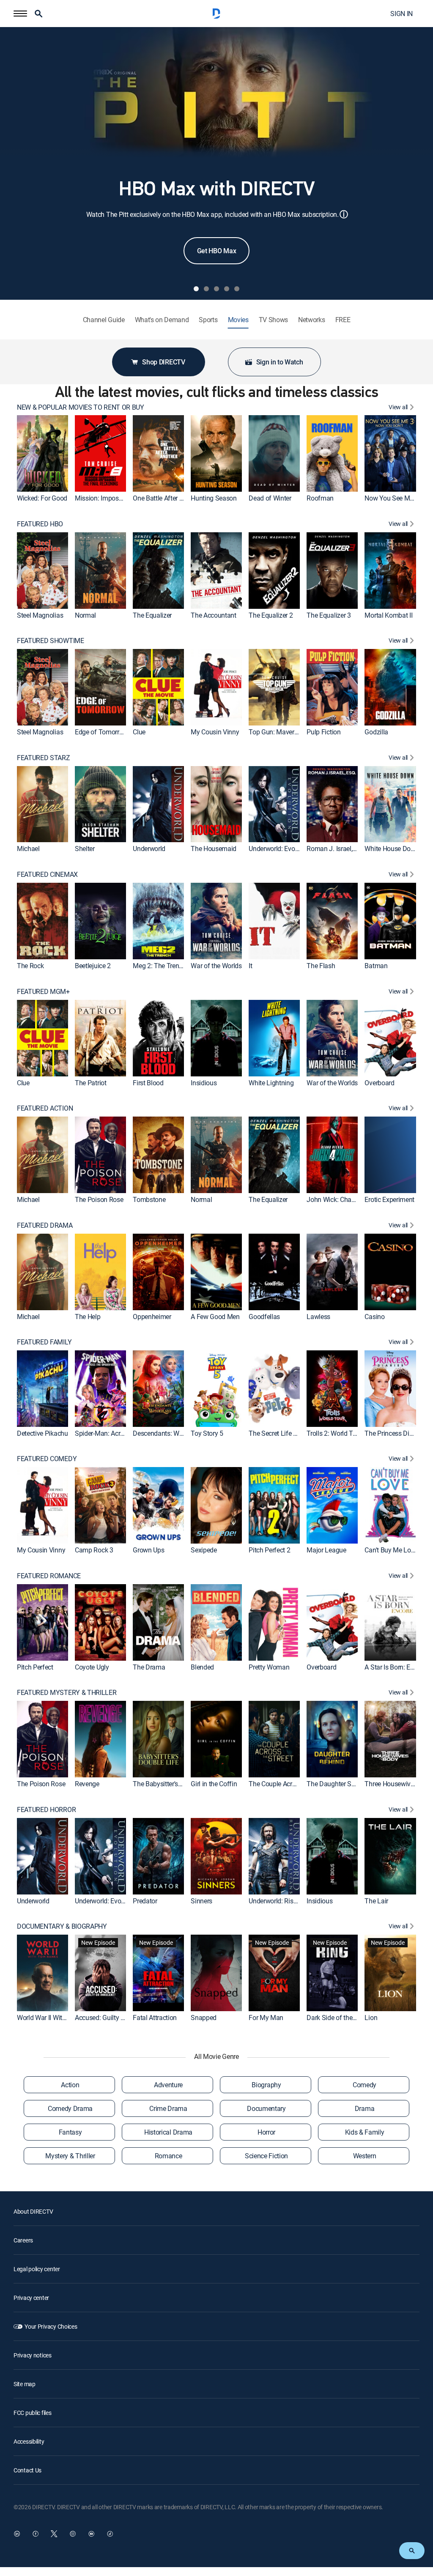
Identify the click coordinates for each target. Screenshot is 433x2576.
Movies (238, 320)
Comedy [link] (364, 2085)
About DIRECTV (33, 2211)
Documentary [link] (266, 2108)
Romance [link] (169, 2156)
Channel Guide (104, 320)
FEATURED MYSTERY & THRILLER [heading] (67, 1693)
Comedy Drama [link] (70, 2108)
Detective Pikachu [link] (42, 1433)
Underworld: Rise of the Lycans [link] (292, 1900)
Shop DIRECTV (163, 362)
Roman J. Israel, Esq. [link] (336, 849)
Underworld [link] (149, 849)
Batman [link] (376, 966)
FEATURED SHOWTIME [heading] (51, 641)
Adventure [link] (168, 2085)
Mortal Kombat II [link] (388, 615)
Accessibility (29, 2441)
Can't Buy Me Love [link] (391, 1550)
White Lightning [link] (271, 1082)
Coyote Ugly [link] (92, 1667)
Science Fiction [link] (266, 2156)
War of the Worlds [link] (216, 966)
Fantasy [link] (70, 2132)
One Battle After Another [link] (167, 498)
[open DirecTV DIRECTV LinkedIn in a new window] (17, 2534)
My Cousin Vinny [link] (215, 732)
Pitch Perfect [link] (35, 1667)
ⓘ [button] (344, 214)
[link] (42, 453)
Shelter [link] (85, 849)
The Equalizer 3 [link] (329, 615)
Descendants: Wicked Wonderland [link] (181, 1433)
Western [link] (365, 2156)
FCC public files (33, 2413)
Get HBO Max (216, 251)
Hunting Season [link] (214, 498)
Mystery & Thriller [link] (70, 2156)
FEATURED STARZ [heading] (44, 758)
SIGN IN (401, 14)
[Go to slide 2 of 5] (206, 289)
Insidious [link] (204, 1082)
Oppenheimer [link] (152, 1316)
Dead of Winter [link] (270, 498)
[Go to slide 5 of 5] (237, 289)
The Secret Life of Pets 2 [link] (284, 1433)
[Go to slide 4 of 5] (227, 289)
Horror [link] (266, 2132)
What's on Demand (162, 320)
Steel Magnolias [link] (40, 615)
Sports (208, 320)
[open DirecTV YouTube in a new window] (91, 2534)
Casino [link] (374, 1316)
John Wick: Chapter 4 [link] (337, 1199)
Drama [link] (364, 2108)
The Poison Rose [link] (99, 1199)
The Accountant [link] (214, 615)
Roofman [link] (320, 498)
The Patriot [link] (90, 1082)
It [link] (250, 966)
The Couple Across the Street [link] (290, 1784)
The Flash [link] (321, 966)
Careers (23, 2240)
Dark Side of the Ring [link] (337, 2018)
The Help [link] (88, 1316)
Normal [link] (85, 615)
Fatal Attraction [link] (155, 2018)
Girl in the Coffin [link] (214, 1784)
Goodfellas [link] (264, 1316)
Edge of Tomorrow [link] (101, 732)
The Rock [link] (30, 966)
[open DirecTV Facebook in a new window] (36, 2534)
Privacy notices (33, 2355)
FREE (343, 320)
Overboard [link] (379, 1082)
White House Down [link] (392, 849)
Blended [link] (202, 1667)
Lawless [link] (318, 1316)
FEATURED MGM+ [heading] (43, 992)
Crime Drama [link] (168, 2108)
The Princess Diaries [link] (394, 1433)
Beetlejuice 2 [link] (93, 966)
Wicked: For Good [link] (42, 498)
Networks (311, 320)
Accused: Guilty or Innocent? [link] (115, 2018)
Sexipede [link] (204, 1550)
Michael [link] (28, 849)
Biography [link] (266, 2085)
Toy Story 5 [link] (207, 1433)
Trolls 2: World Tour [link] (334, 1433)
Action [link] (70, 2085)
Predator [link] (145, 1900)
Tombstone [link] (149, 1199)
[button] (20, 14)
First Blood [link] (148, 1082)
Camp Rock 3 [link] (94, 1550)
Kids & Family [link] (365, 2132)
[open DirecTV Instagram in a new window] (73, 2534)
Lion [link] (371, 2018)
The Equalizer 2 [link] (271, 615)
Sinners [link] (201, 1900)
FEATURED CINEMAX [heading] (47, 875)
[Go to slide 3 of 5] (216, 289)
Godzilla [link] (376, 732)
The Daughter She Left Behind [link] (349, 1784)
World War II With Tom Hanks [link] (59, 2018)
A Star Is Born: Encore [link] (395, 1667)
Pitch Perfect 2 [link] (269, 1550)
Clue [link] (139, 732)
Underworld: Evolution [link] (280, 849)
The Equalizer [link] (152, 615)
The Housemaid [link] (214, 849)
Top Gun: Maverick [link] (275, 732)
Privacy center (31, 2298)
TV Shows (273, 320)
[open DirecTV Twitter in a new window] (54, 2534)
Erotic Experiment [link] (389, 1199)
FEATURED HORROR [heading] (46, 1810)
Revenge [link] (87, 1784)
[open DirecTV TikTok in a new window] (110, 2534)
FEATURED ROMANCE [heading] (49, 1576)
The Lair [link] (376, 1900)
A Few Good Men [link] (215, 1316)
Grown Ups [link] (148, 1550)
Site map (25, 2384)
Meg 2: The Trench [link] (159, 966)
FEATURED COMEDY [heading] (47, 1459)
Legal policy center (37, 2269)
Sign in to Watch (280, 362)
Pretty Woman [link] (269, 1667)
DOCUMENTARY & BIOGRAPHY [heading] (62, 1926)
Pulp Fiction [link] (323, 732)
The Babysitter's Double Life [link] (173, 1784)
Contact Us (27, 2470)
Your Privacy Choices (51, 2326)
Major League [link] (326, 1550)
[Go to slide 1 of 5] (196, 289)
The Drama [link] (149, 1667)
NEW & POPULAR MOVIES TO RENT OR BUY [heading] (81, 407)
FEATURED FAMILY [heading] (44, 1342)
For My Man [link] (266, 2018)
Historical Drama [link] (168, 2132)
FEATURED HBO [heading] (40, 524)
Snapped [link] (204, 2018)
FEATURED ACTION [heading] (45, 1108)
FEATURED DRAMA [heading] (45, 1225)
